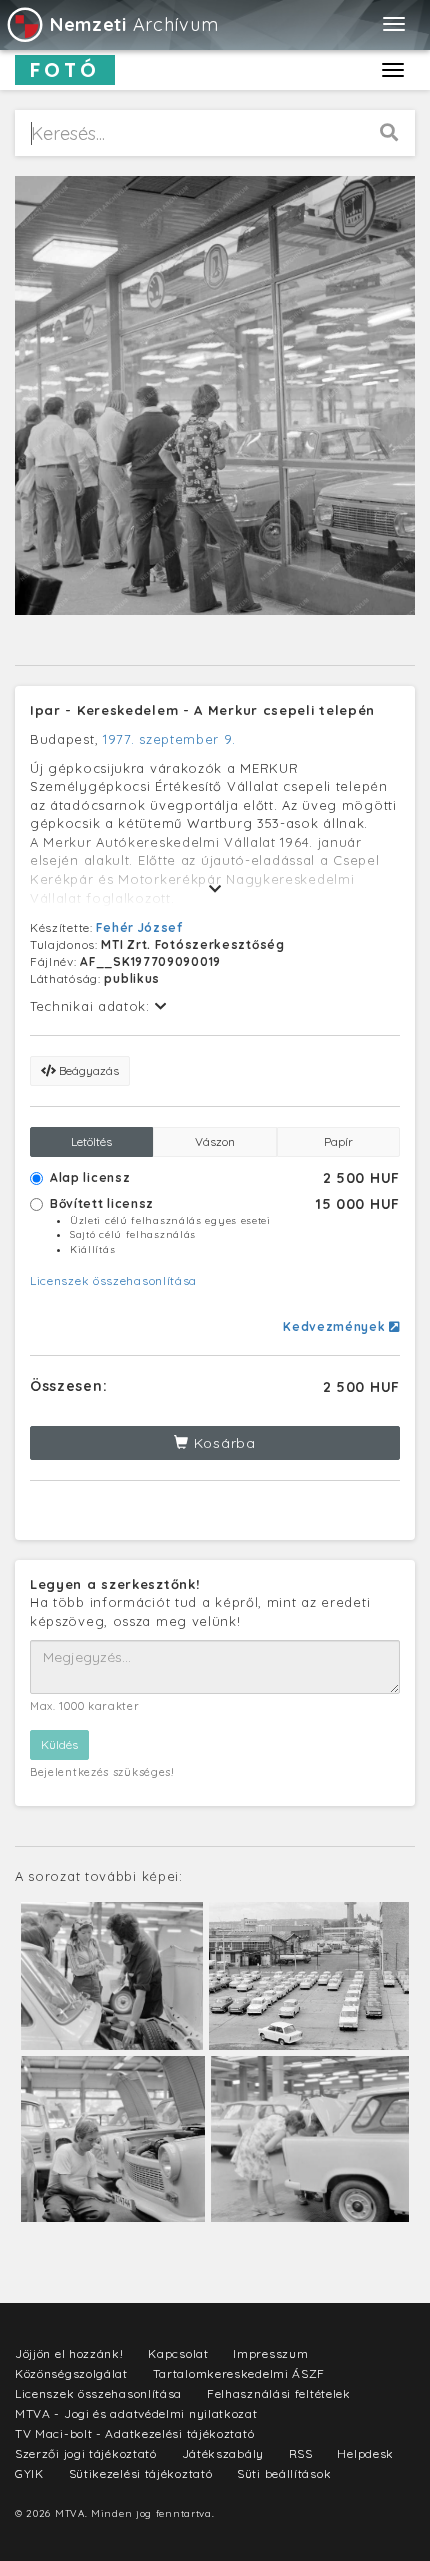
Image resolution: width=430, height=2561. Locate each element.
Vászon (215, 1141)
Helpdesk (365, 2453)
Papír (338, 1141)
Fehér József (139, 927)
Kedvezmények (336, 1326)
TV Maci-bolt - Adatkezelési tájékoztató (134, 2433)
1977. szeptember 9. (169, 739)
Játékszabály (223, 2453)
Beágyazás (87, 1070)
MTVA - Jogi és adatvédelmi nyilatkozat (136, 2413)
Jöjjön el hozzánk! (69, 2353)
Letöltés (91, 1141)
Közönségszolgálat (71, 2373)
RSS (301, 2453)
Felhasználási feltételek (279, 2393)
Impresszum (270, 2353)
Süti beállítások (284, 2473)
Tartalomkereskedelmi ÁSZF (239, 2373)
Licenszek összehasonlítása (113, 1280)
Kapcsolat (178, 2353)
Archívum (134, 24)
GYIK (29, 2473)
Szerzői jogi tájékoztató (86, 2453)
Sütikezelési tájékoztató (141, 2473)
